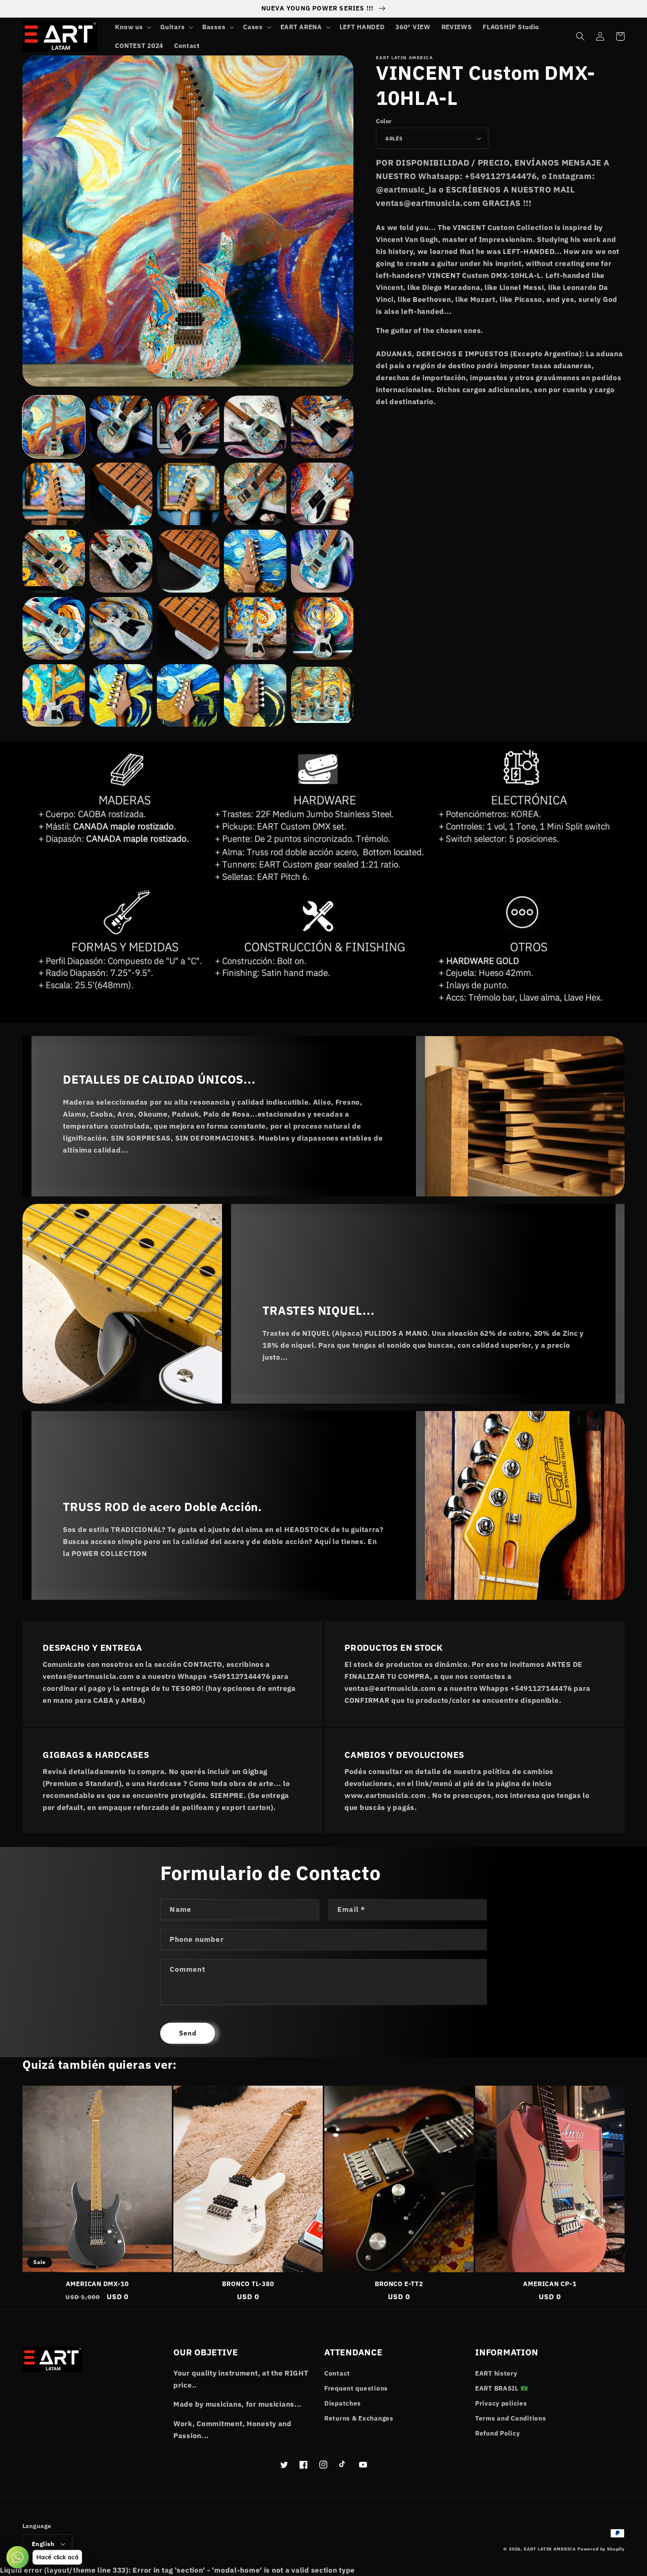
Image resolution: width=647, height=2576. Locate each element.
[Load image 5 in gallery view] (322, 427)
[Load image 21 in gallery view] (54, 695)
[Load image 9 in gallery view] (255, 494)
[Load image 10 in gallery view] (322, 494)
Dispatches (343, 2403)
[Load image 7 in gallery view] (121, 494)
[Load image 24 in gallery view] (255, 695)
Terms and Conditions (511, 2418)
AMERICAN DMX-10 (97, 2284)
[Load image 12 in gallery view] (121, 561)
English (43, 2544)
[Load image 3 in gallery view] (188, 427)
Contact (337, 2373)
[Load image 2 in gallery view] (121, 427)
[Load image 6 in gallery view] (54, 494)
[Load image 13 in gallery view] (188, 561)
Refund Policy (497, 2433)
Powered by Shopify (601, 2549)
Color (384, 121)
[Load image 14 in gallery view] (255, 561)
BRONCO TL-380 (248, 2284)
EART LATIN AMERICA (550, 2549)
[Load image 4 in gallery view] (255, 427)
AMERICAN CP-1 (550, 2284)
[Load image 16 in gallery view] (54, 628)
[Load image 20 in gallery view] (322, 628)
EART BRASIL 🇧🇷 (502, 2388)
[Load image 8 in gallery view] (188, 494)
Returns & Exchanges (359, 2418)
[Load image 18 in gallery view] (188, 628)
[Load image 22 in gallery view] (121, 695)
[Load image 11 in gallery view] (54, 561)
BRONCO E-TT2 (399, 2284)
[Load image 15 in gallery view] (322, 561)
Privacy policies (501, 2403)
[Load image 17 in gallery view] (121, 628)
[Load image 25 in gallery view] (322, 695)
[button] (132, 27)
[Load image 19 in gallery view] (255, 628)
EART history (496, 2373)
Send (188, 2033)
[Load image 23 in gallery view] (188, 695)
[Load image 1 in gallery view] (54, 427)
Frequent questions (356, 2388)
